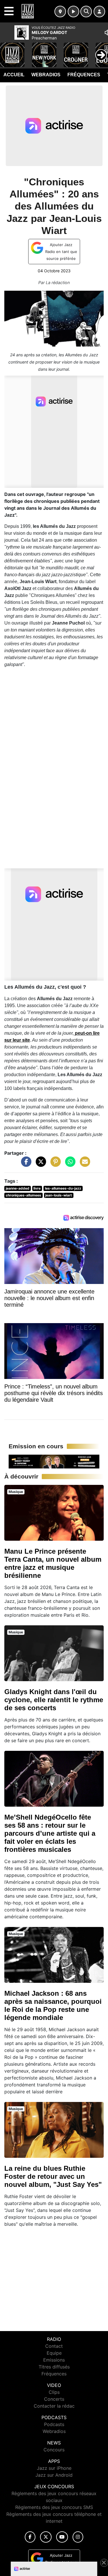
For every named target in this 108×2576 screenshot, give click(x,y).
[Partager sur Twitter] (39, 1165)
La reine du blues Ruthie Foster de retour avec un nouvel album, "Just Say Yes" (53, 2176)
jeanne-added (18, 1188)
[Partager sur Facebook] (25, 1165)
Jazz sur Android (54, 2475)
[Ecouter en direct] (73, 12)
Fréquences (84, 75)
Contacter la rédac (54, 2406)
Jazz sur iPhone (54, 2468)
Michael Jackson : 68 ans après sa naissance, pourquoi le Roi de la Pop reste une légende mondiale (53, 2005)
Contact (54, 2346)
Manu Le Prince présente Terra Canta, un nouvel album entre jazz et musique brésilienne (53, 1563)
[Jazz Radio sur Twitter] (46, 2537)
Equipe (54, 2353)
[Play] (7, 51)
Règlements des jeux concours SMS (54, 2507)
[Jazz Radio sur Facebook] (30, 2537)
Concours (54, 2450)
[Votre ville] (60, 12)
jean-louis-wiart (59, 1195)
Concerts (54, 2399)
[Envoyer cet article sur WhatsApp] (69, 1165)
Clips (54, 2392)
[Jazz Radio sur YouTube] (62, 2537)
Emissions (54, 2360)
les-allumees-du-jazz (63, 1188)
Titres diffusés (54, 2367)
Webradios (46, 75)
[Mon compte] (99, 12)
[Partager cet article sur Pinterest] (54, 1165)
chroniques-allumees (23, 1195)
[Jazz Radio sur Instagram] (78, 2537)
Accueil (14, 75)
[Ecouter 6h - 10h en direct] (54, 1461)
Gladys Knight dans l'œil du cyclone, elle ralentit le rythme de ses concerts (54, 1700)
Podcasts (54, 2424)
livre (37, 1188)
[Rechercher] (86, 12)
